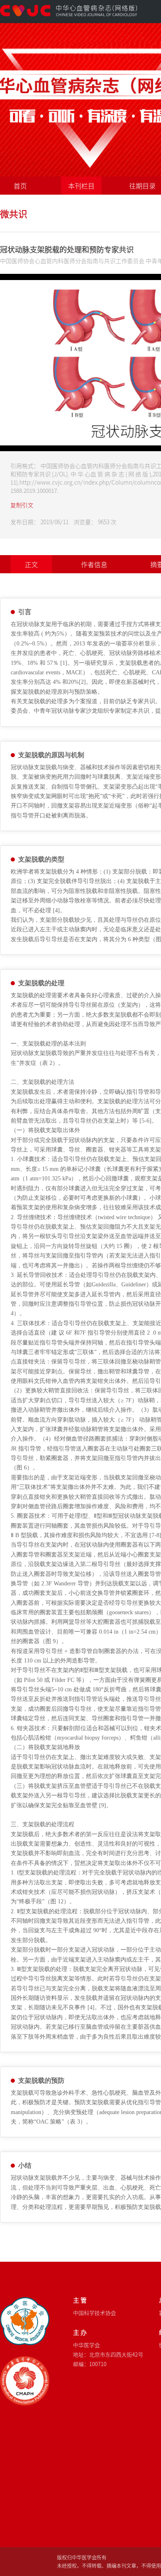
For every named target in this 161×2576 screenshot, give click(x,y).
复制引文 (22, 505)
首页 (20, 186)
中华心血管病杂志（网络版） (69, 11)
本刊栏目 (81, 186)
